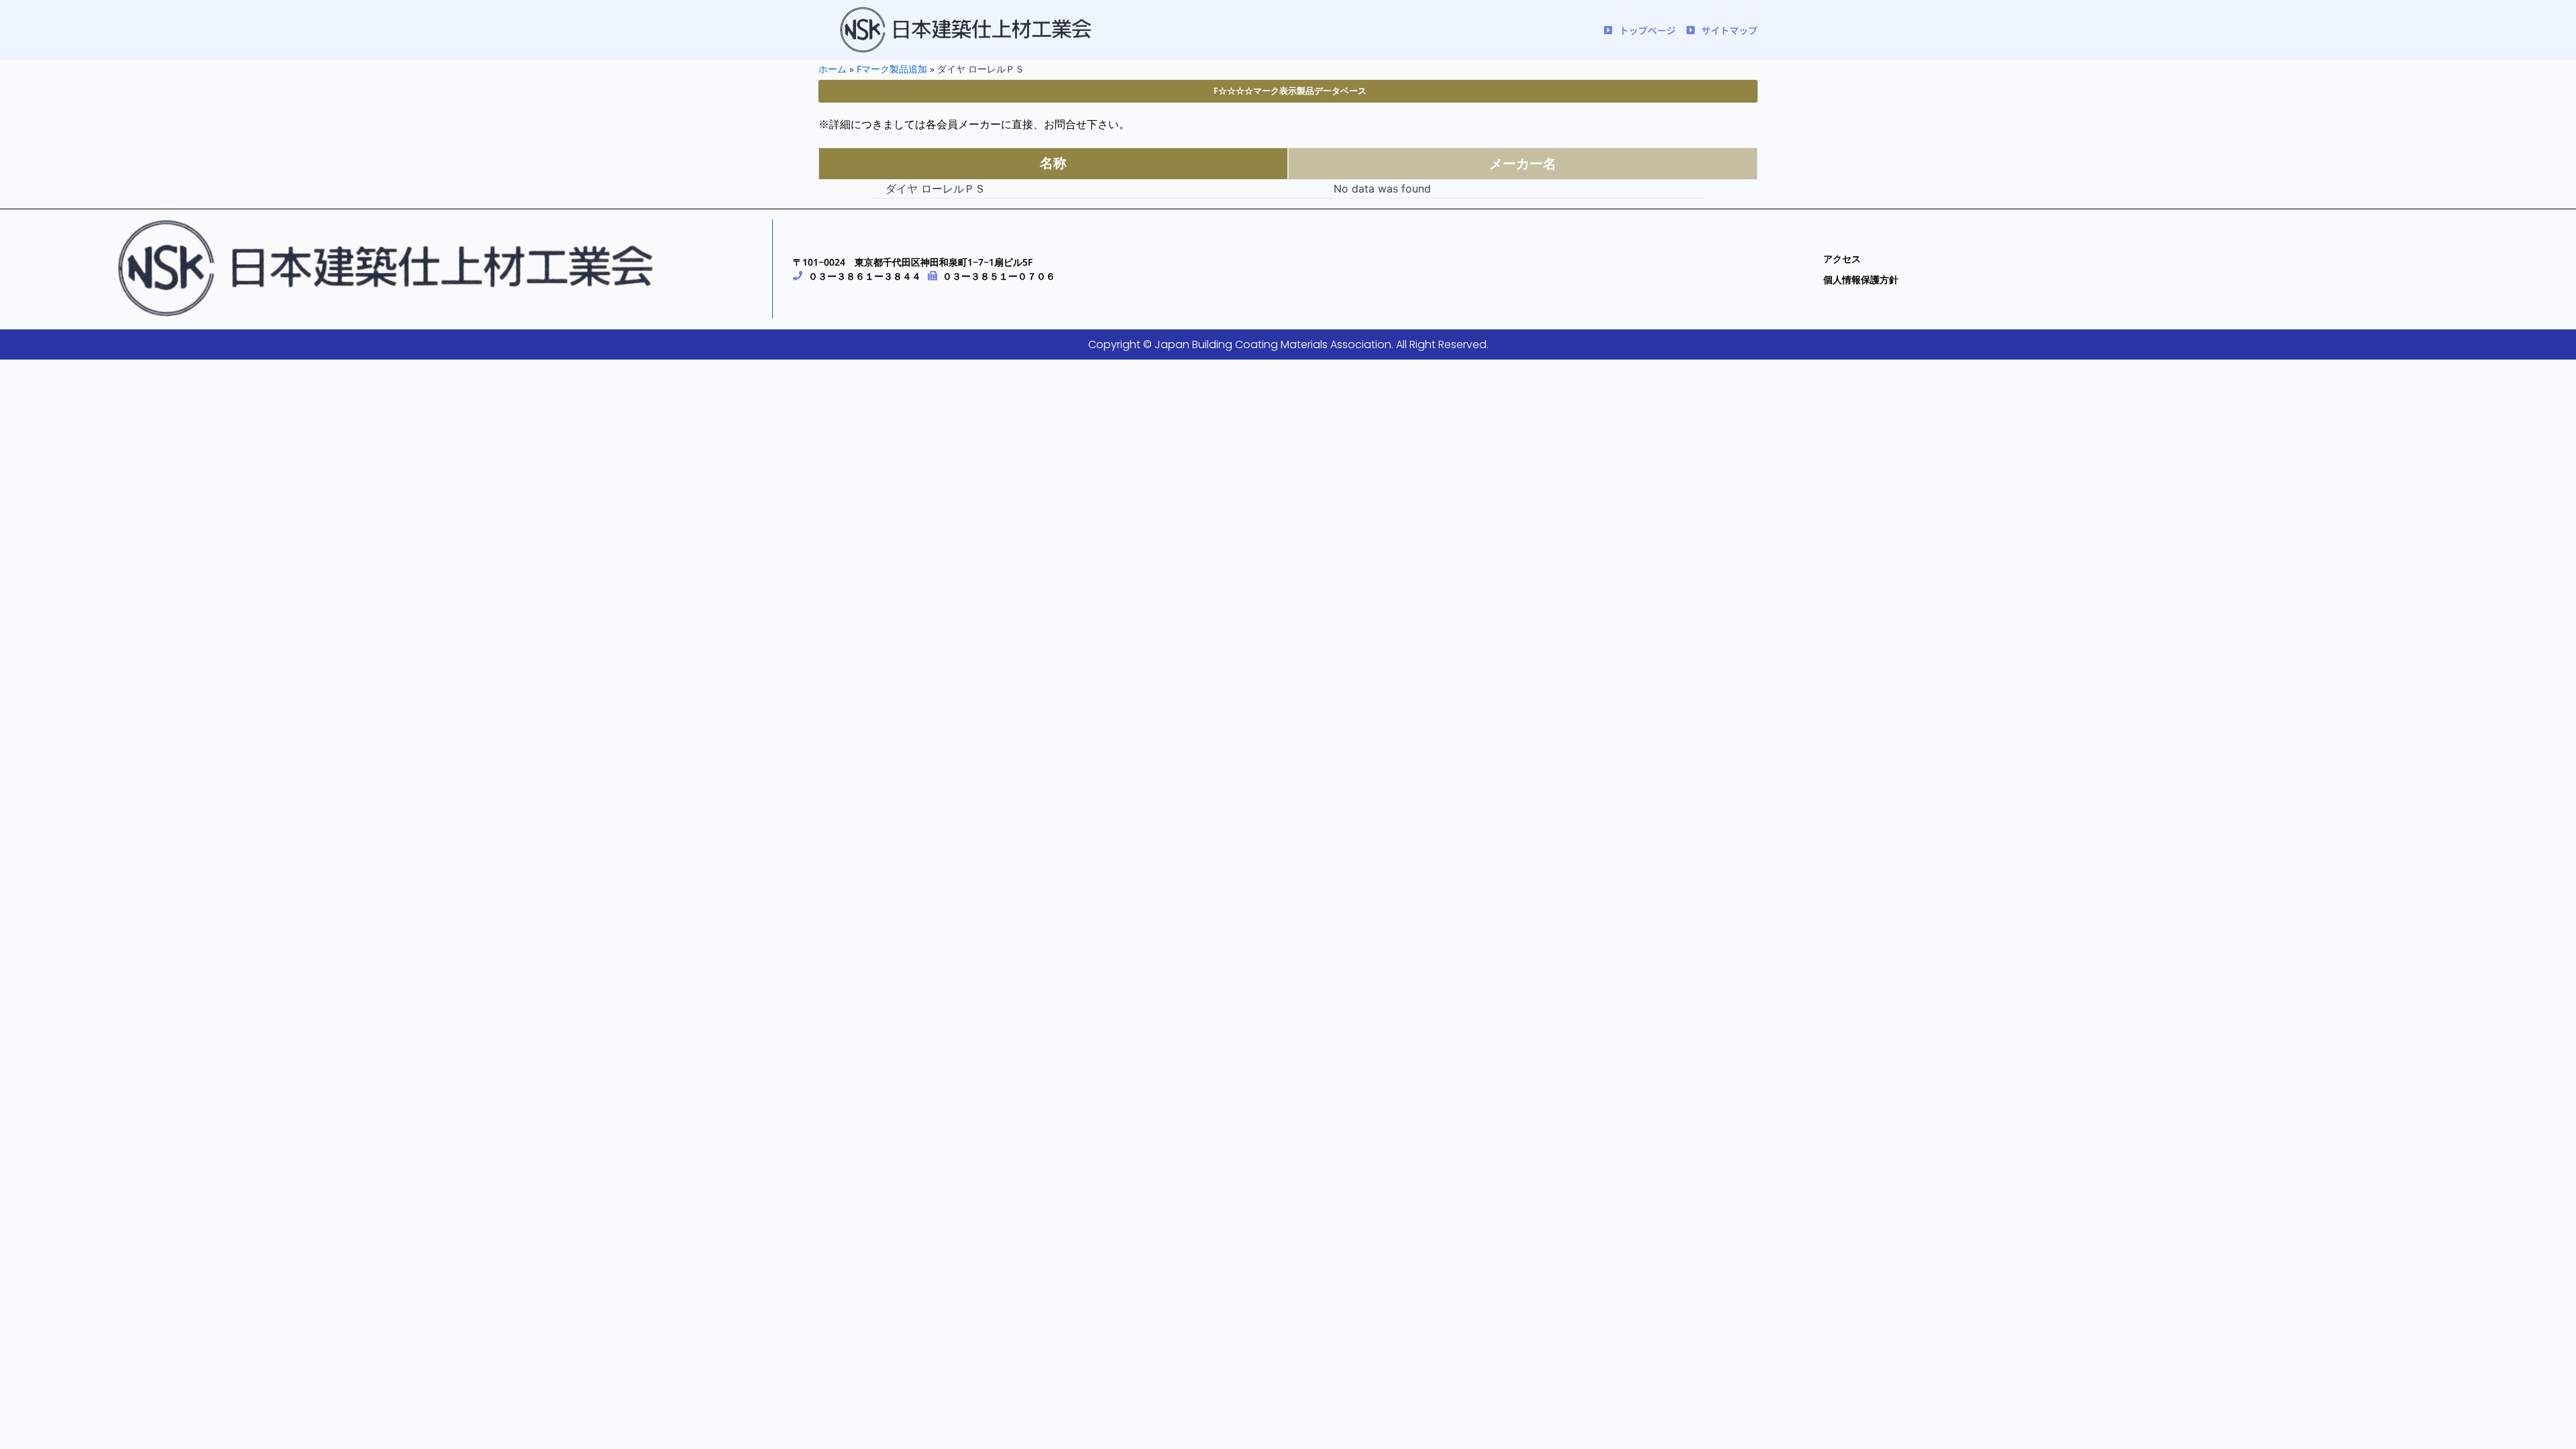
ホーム (833, 69)
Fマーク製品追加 (892, 69)
